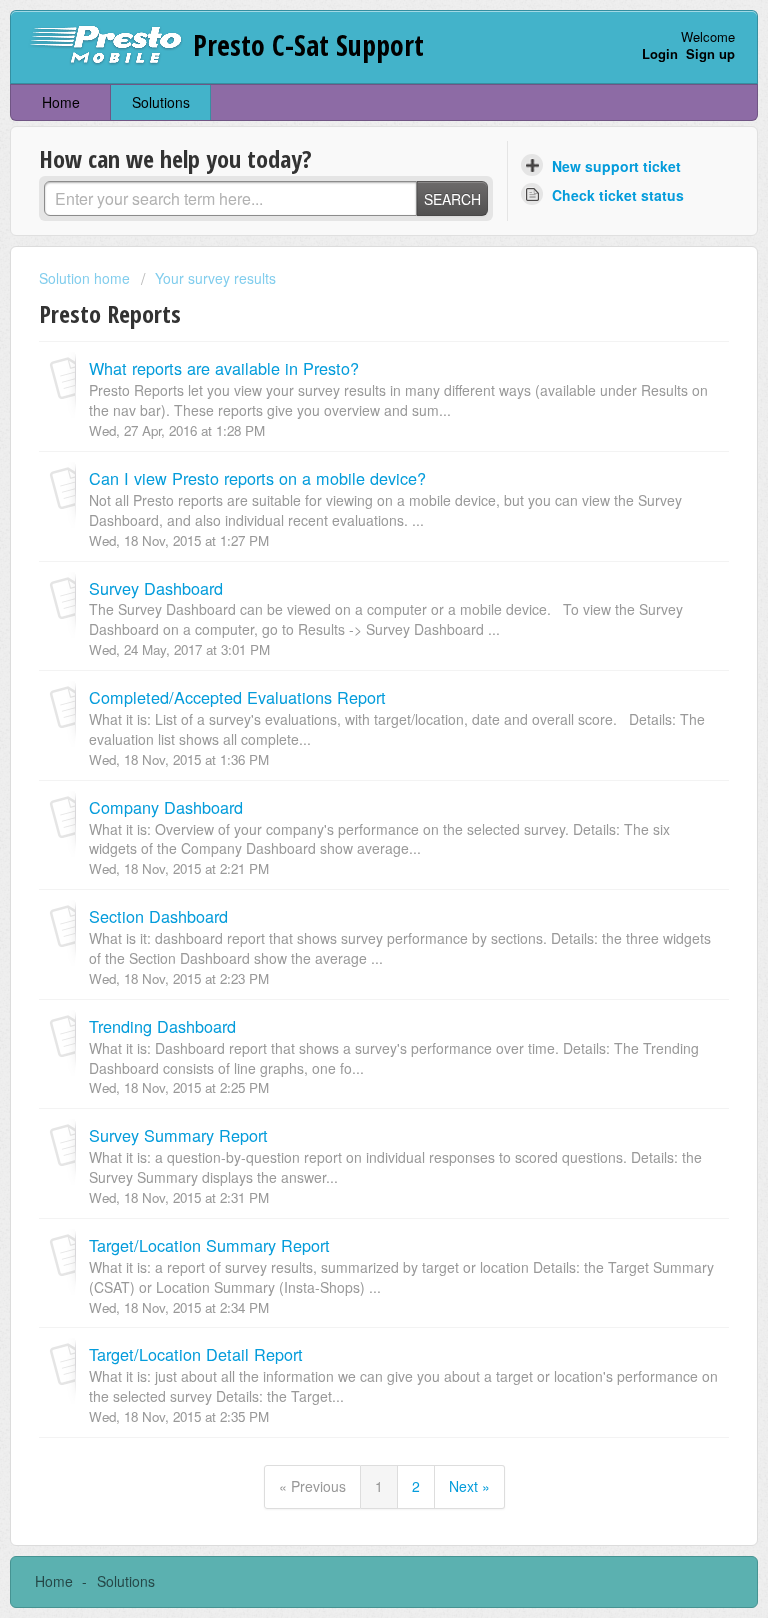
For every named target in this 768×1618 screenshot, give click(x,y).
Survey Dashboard (156, 588)
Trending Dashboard (162, 1026)
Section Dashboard (158, 916)
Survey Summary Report (178, 1135)
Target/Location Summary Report (209, 1245)
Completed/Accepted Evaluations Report (237, 697)
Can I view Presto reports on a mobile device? (257, 478)
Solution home (86, 278)
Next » (469, 1486)
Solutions (161, 102)
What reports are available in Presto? (224, 368)
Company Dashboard (166, 807)
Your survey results (215, 278)
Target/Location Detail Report (196, 1354)
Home (61, 102)
